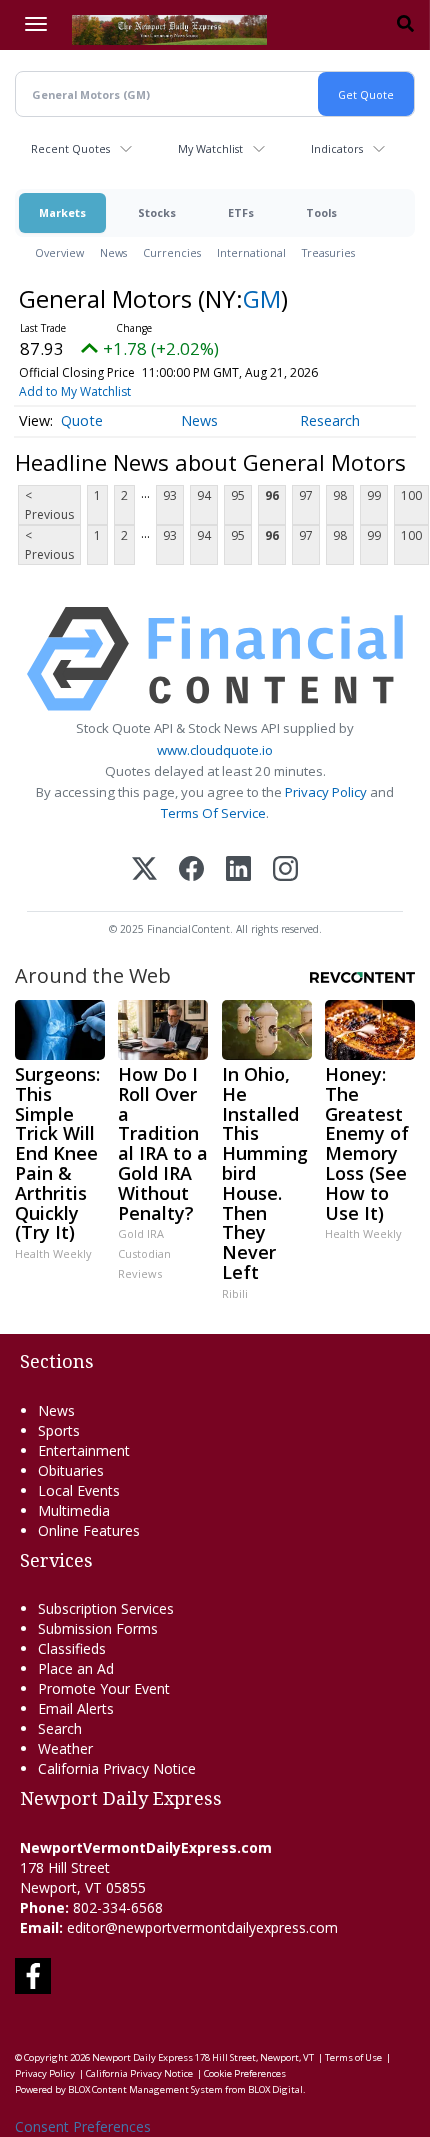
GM (262, 298)
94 (204, 495)
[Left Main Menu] (36, 24)
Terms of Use (353, 2057)
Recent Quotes (70, 148)
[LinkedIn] (238, 870)
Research (330, 420)
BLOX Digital (275, 2089)
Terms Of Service (213, 813)
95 (238, 495)
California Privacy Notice (139, 2073)
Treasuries (328, 252)
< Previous (49, 505)
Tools (321, 212)
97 (306, 495)
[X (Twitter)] (144, 870)
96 (272, 495)
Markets (62, 212)
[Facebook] (191, 870)
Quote (82, 420)
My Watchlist (210, 148)
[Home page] (169, 28)
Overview (59, 252)
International (251, 252)
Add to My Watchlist (75, 391)
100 (411, 495)
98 (340, 495)
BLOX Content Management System (145, 2089)
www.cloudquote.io (215, 750)
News (113, 252)
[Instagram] (285, 870)
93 (170, 495)
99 (374, 495)
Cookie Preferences (245, 2073)
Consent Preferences (83, 2126)
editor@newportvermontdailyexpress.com (202, 1927)
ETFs (241, 212)
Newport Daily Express (142, 2057)
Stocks (157, 212)
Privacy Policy (326, 792)
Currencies (172, 252)
